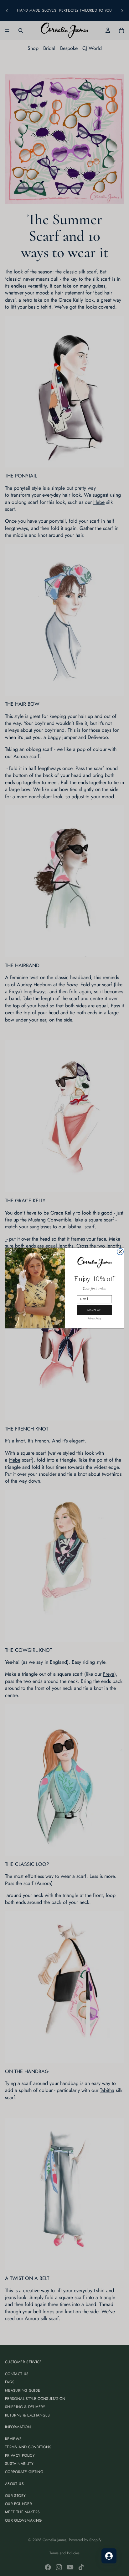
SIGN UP (94, 1310)
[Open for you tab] (109, 2556)
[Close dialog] (120, 1252)
